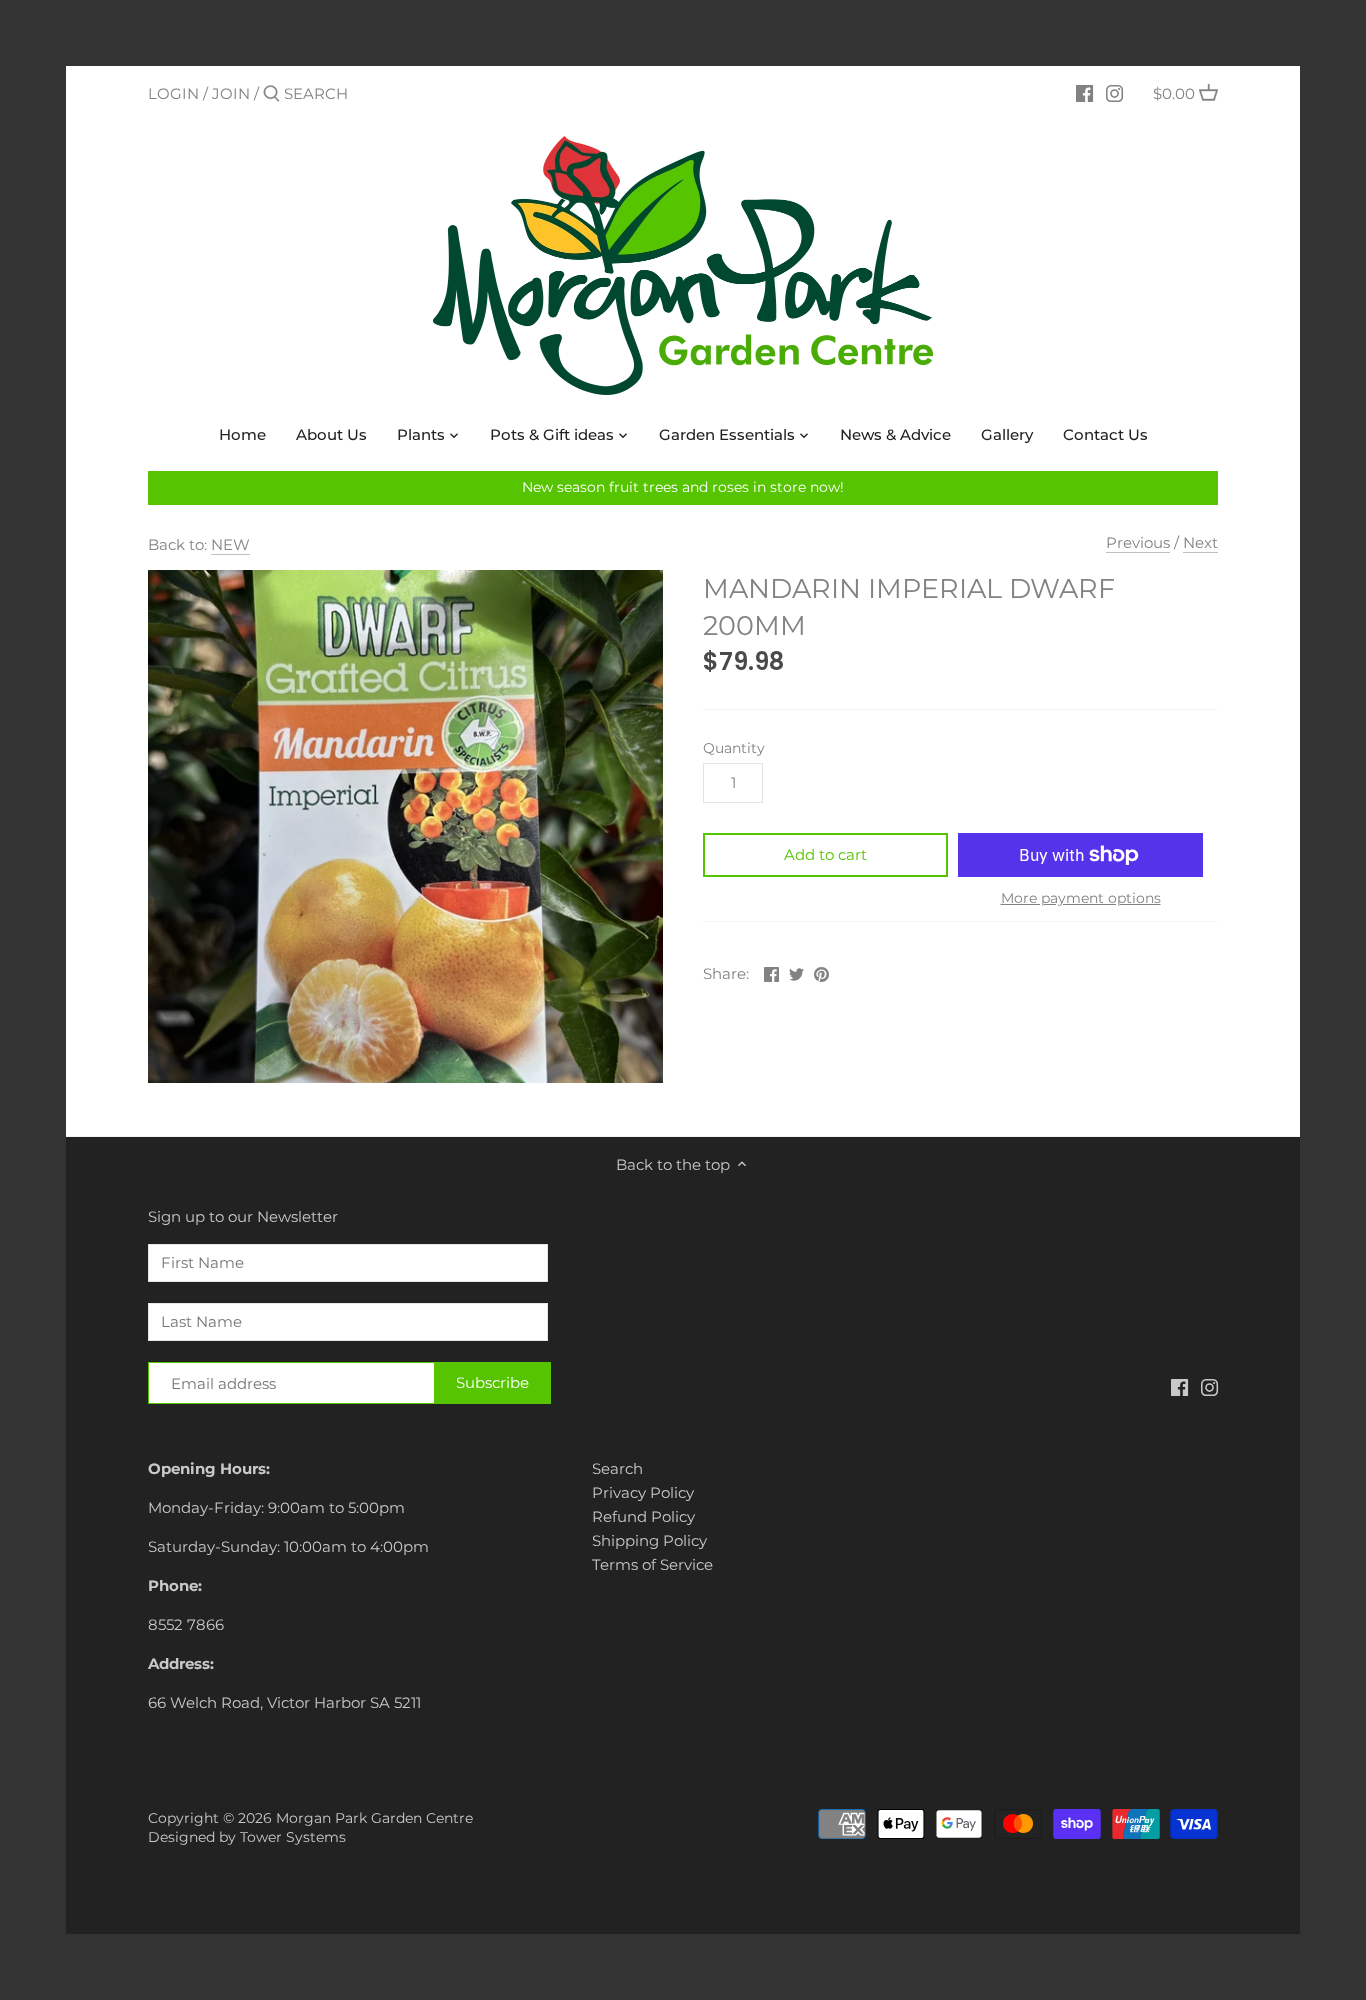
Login (173, 93)
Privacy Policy (643, 1492)
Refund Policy (643, 1516)
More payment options (1081, 898)
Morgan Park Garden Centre (374, 1818)
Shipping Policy (649, 1540)
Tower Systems (293, 1837)
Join (231, 93)
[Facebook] (1084, 93)
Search (617, 1468)
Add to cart (825, 854)
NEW (230, 544)
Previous (1138, 542)
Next (1200, 542)
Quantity (734, 748)
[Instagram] (1114, 93)
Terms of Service (652, 1564)
